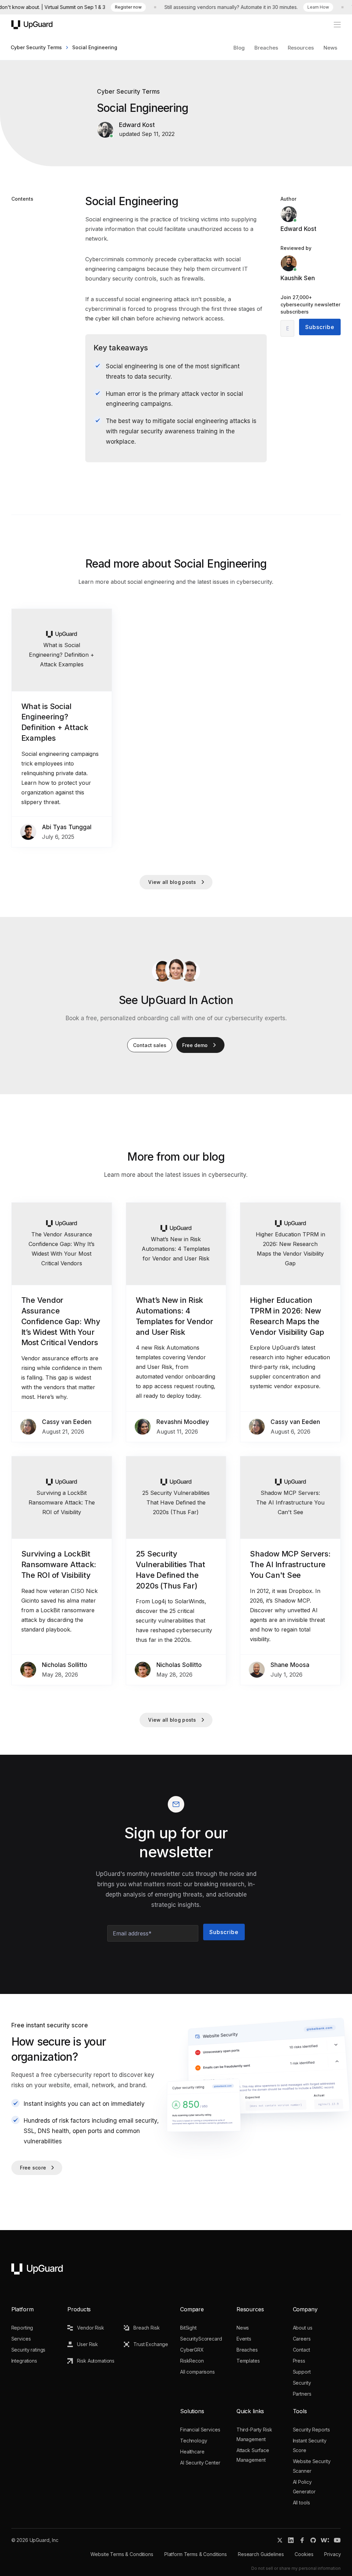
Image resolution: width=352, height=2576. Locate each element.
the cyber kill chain (110, 318)
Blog (239, 48)
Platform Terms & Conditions (196, 2554)
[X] (280, 2540)
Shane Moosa (290, 1665)
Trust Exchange (151, 2344)
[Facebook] (302, 2540)
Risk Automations (96, 2361)
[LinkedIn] (291, 2540)
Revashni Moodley (183, 1422)
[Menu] (333, 25)
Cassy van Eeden (67, 1422)
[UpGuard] (32, 25)
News (330, 48)
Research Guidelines (261, 2554)
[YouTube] (337, 2540)
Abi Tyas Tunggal (67, 827)
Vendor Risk (90, 2328)
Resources (301, 48)
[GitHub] (313, 2540)
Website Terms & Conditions (122, 2554)
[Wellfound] (325, 2540)
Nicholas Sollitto (65, 1665)
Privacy (332, 2554)
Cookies (304, 2554)
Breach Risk (146, 2328)
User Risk (87, 2344)
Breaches (266, 48)
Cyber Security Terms (36, 47)
